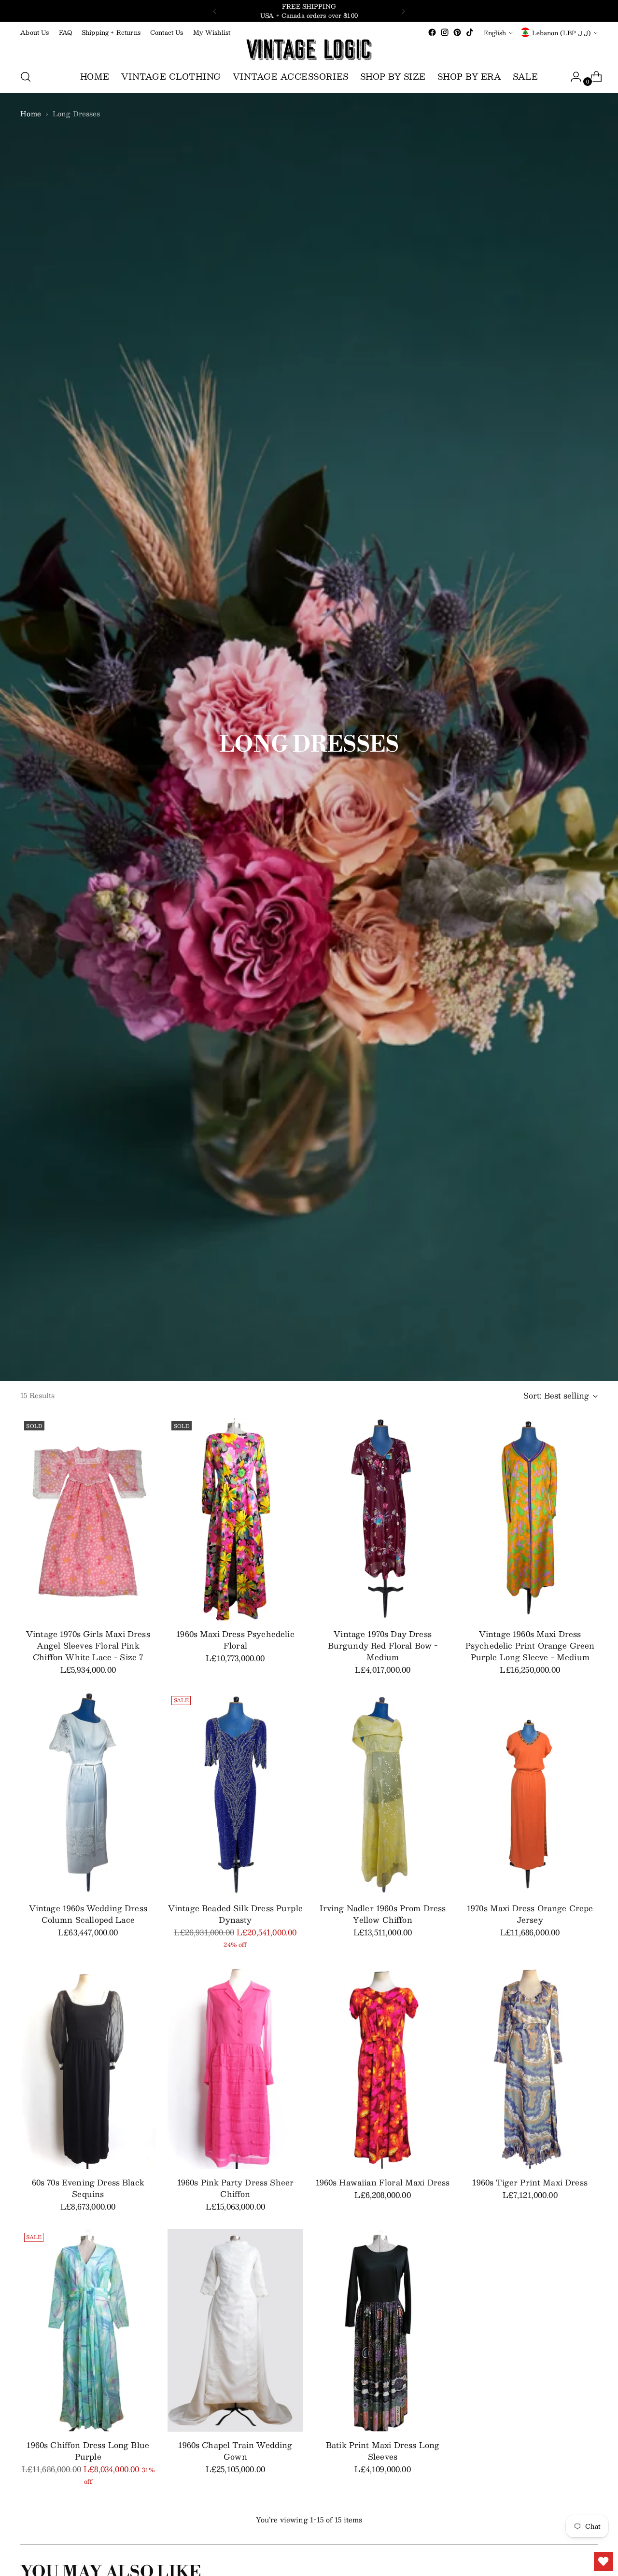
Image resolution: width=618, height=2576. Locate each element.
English (495, 33)
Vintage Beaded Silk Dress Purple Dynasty (235, 1914)
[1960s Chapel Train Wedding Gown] (235, 2330)
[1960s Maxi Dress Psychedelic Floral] (235, 1519)
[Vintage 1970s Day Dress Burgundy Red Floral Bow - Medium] (383, 1519)
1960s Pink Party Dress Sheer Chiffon (235, 2188)
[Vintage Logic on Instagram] (445, 32)
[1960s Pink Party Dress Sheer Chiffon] (235, 2068)
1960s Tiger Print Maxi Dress (530, 2182)
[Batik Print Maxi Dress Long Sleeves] (383, 2330)
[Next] (403, 11)
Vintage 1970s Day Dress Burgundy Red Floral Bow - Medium (383, 1645)
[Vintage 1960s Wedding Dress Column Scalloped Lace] (88, 1793)
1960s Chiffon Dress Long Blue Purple (88, 2451)
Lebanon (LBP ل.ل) (562, 33)
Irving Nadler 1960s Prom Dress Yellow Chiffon (383, 1914)
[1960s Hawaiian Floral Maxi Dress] (383, 2068)
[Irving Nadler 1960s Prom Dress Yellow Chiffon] (383, 1793)
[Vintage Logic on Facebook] (432, 32)
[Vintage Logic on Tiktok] (470, 32)
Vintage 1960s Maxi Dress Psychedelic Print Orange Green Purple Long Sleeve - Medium (530, 1645)
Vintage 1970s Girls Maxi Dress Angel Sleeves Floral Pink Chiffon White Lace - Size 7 (88, 1645)
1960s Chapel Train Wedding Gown (235, 2451)
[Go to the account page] (572, 77)
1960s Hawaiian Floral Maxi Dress (383, 2182)
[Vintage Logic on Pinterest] (457, 32)
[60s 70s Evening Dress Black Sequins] (88, 2068)
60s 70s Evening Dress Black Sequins (88, 2188)
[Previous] (215, 11)
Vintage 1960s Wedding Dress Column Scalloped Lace (88, 1914)
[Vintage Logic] (309, 50)
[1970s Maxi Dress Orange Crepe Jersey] (530, 1793)
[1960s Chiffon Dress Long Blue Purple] (88, 2330)
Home (31, 113)
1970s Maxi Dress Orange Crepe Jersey (530, 1914)
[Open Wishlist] (604, 2562)
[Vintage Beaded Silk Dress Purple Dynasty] (235, 1793)
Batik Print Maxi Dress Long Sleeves (383, 2451)
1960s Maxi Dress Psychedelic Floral (235, 1640)
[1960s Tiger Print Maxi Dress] (530, 2068)
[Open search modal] (26, 77)
